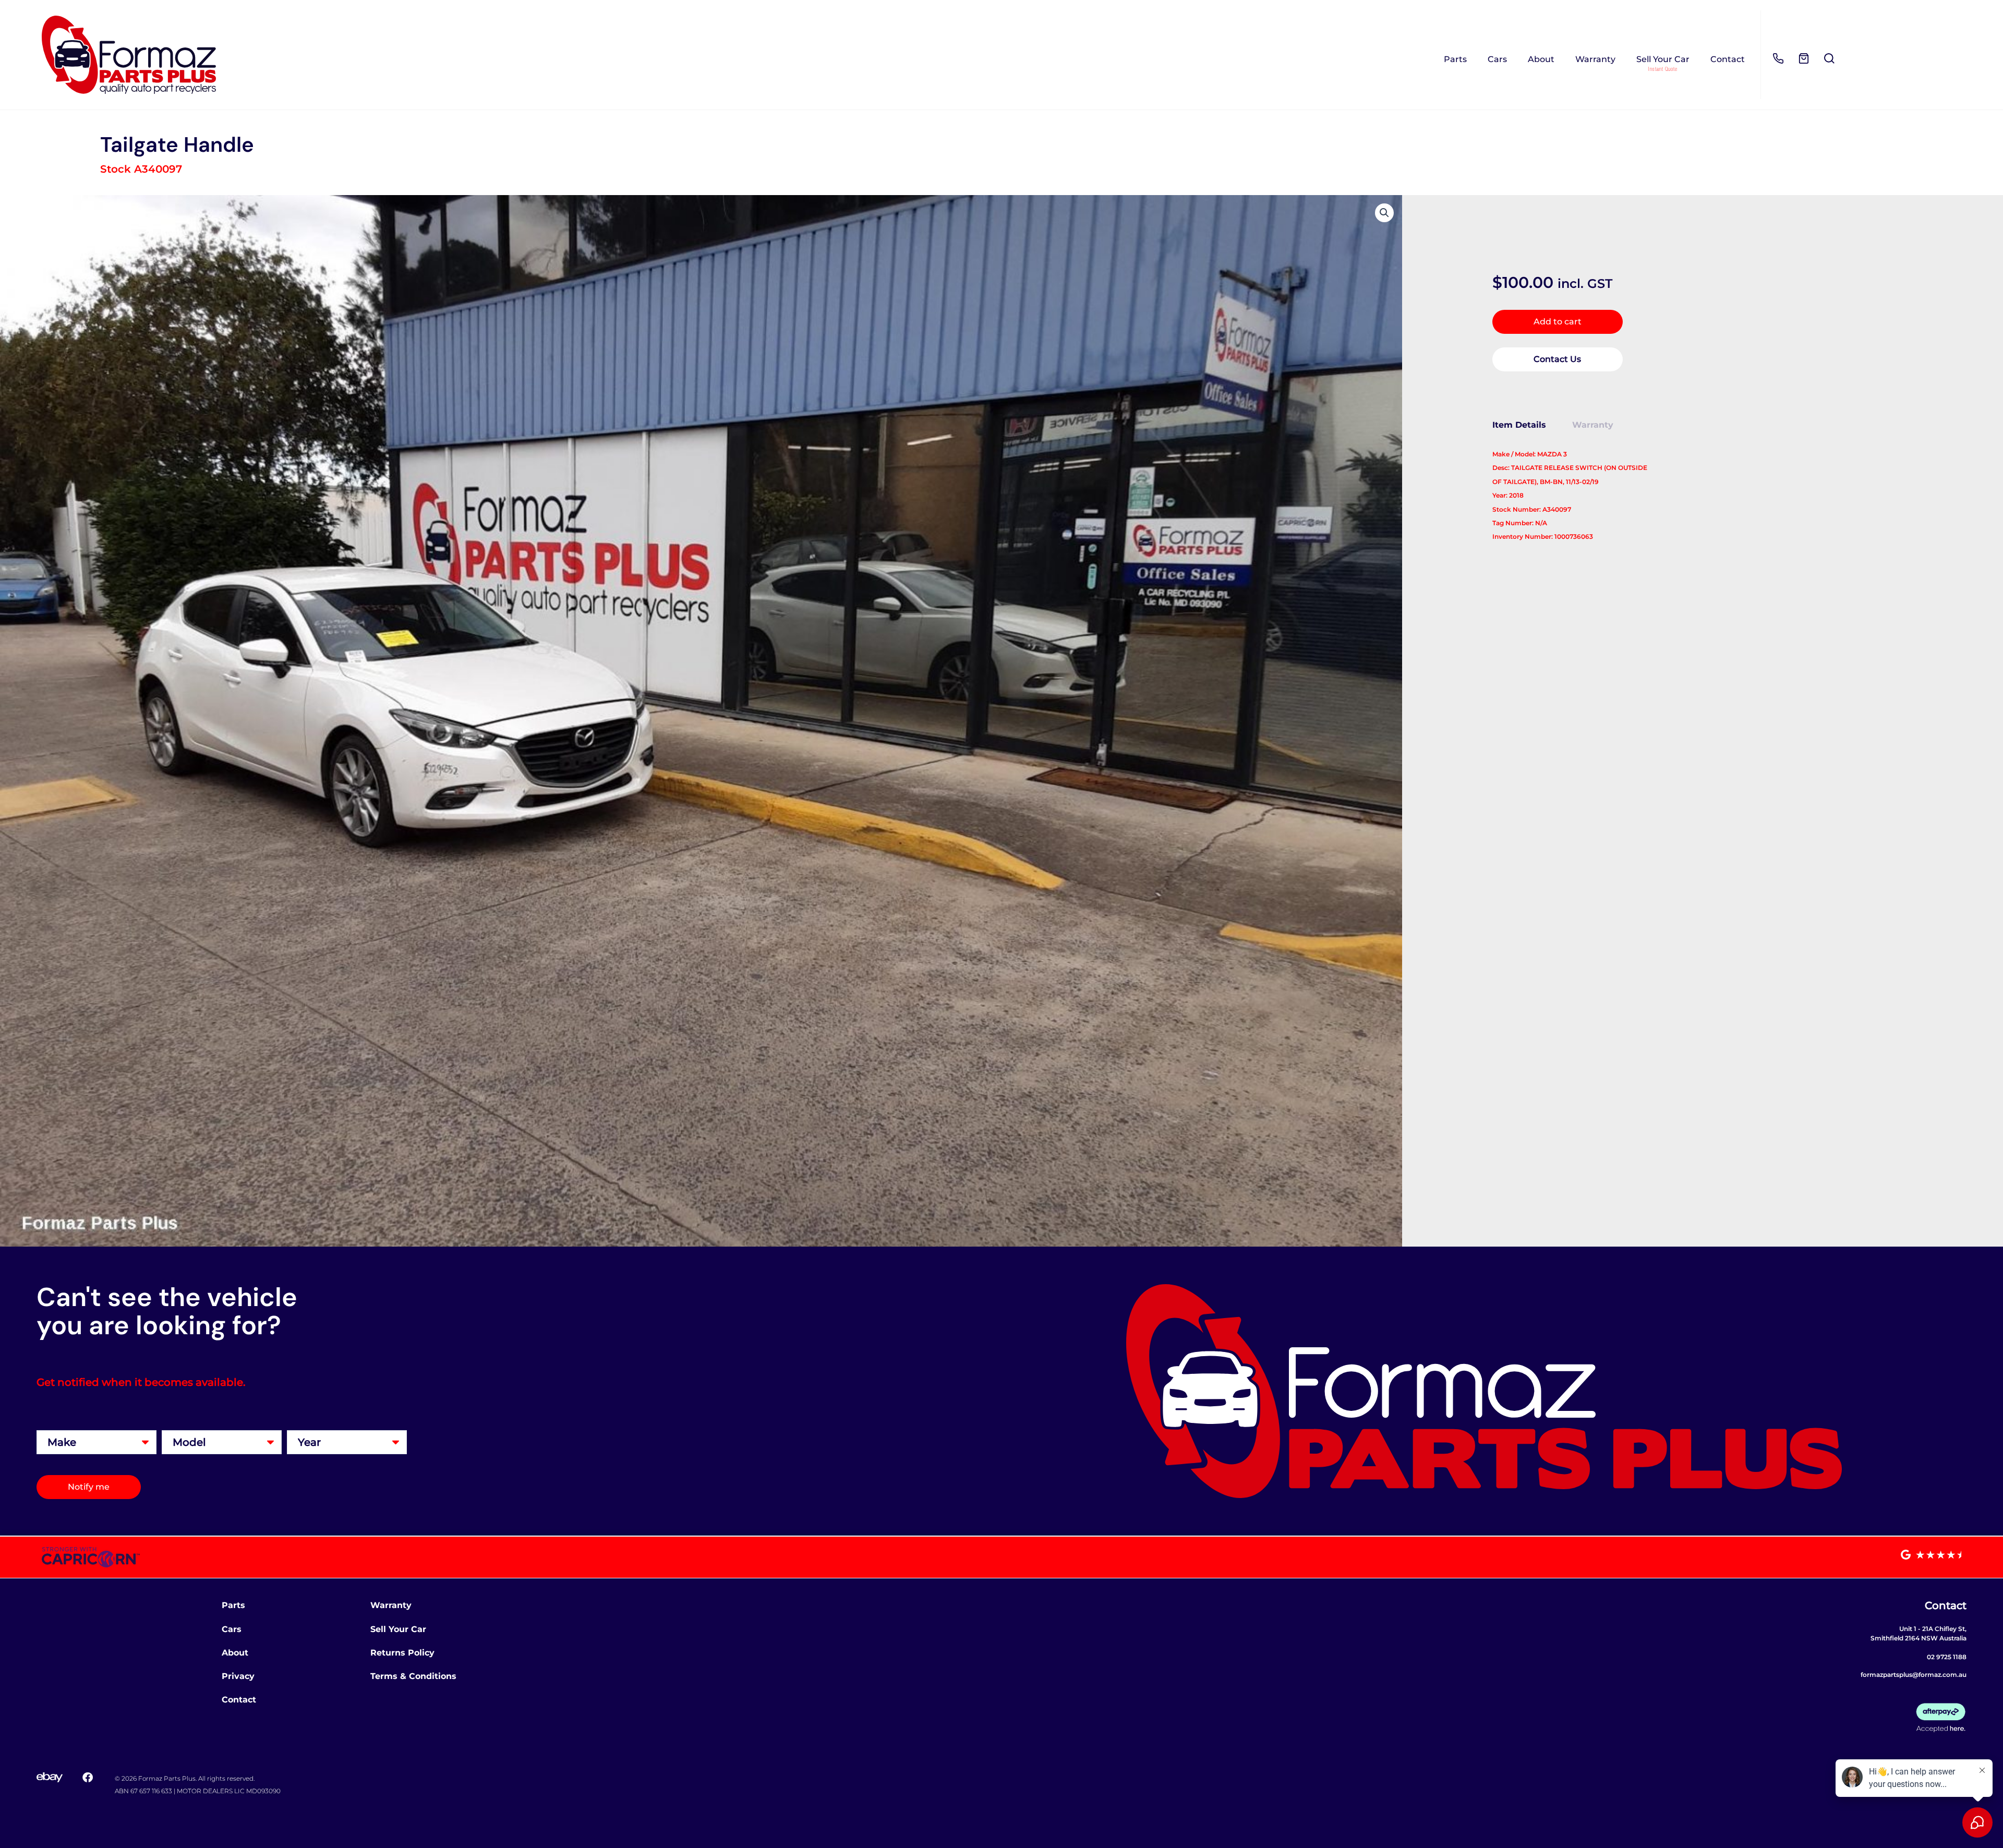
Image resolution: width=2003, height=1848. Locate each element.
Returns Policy (402, 1653)
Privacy (238, 1676)
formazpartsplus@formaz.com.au (1914, 1675)
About (1541, 59)
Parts (1455, 59)
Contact (1728, 59)
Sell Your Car (1663, 59)
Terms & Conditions (413, 1676)
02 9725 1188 (1947, 1657)
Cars (1497, 59)
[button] (1384, 213)
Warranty (1595, 59)
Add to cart (1558, 322)
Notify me (89, 1487)
